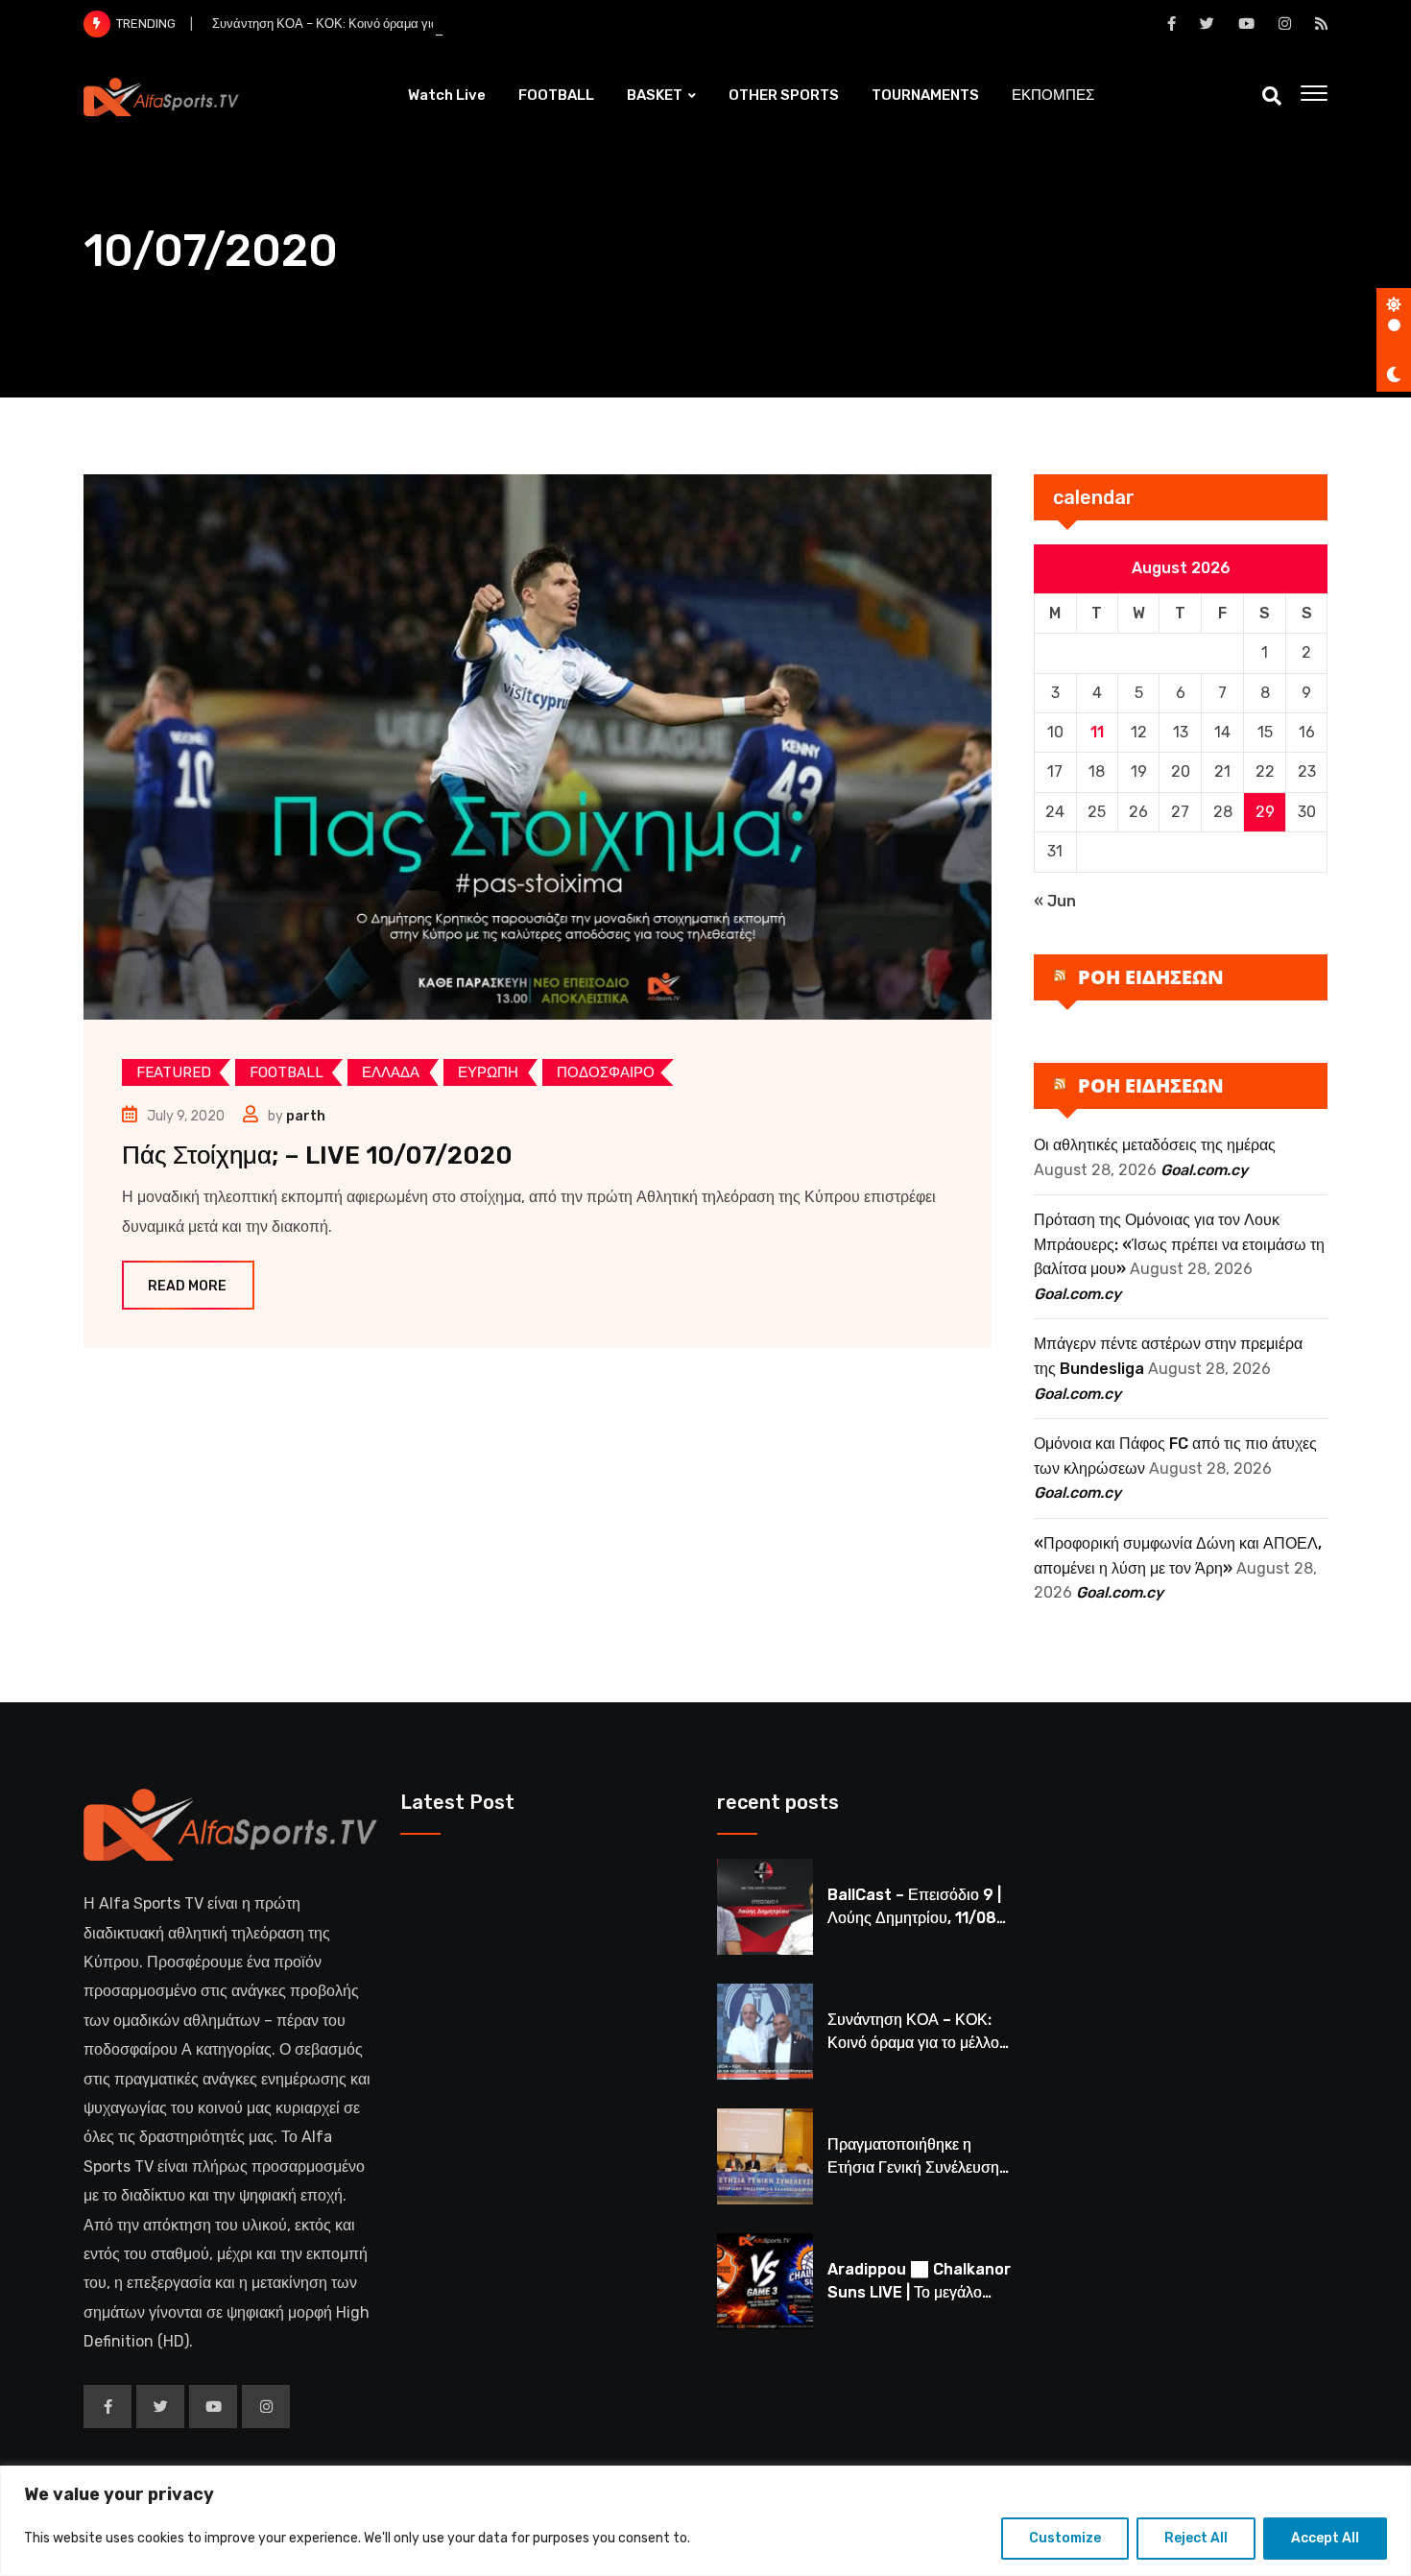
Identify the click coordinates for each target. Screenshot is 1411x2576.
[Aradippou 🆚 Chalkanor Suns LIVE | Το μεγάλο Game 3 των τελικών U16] (765, 2281)
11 (1097, 732)
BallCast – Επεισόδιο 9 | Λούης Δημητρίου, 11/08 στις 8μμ (914, 1918)
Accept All (1325, 2538)
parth (306, 1116)
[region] (705, 2521)
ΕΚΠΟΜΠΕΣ (1053, 95)
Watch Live (447, 95)
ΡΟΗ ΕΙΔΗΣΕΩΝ (1151, 977)
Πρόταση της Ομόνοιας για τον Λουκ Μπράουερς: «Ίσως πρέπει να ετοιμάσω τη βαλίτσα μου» (1179, 1244)
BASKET (655, 95)
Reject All (1196, 2538)
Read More (187, 1286)
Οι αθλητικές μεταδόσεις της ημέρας (1155, 1145)
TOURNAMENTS (925, 95)
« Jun (1055, 901)
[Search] (1272, 96)
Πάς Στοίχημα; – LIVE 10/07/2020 (317, 1156)
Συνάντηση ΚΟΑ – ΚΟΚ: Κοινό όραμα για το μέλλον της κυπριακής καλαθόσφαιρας (440, 24)
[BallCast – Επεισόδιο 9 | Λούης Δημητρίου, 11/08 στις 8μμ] (765, 1907)
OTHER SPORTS (784, 95)
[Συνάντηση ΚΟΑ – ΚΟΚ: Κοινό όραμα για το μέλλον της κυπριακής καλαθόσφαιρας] (765, 2032)
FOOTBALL (556, 95)
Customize (1065, 2538)
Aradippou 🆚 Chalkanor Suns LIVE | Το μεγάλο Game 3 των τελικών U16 (919, 2292)
